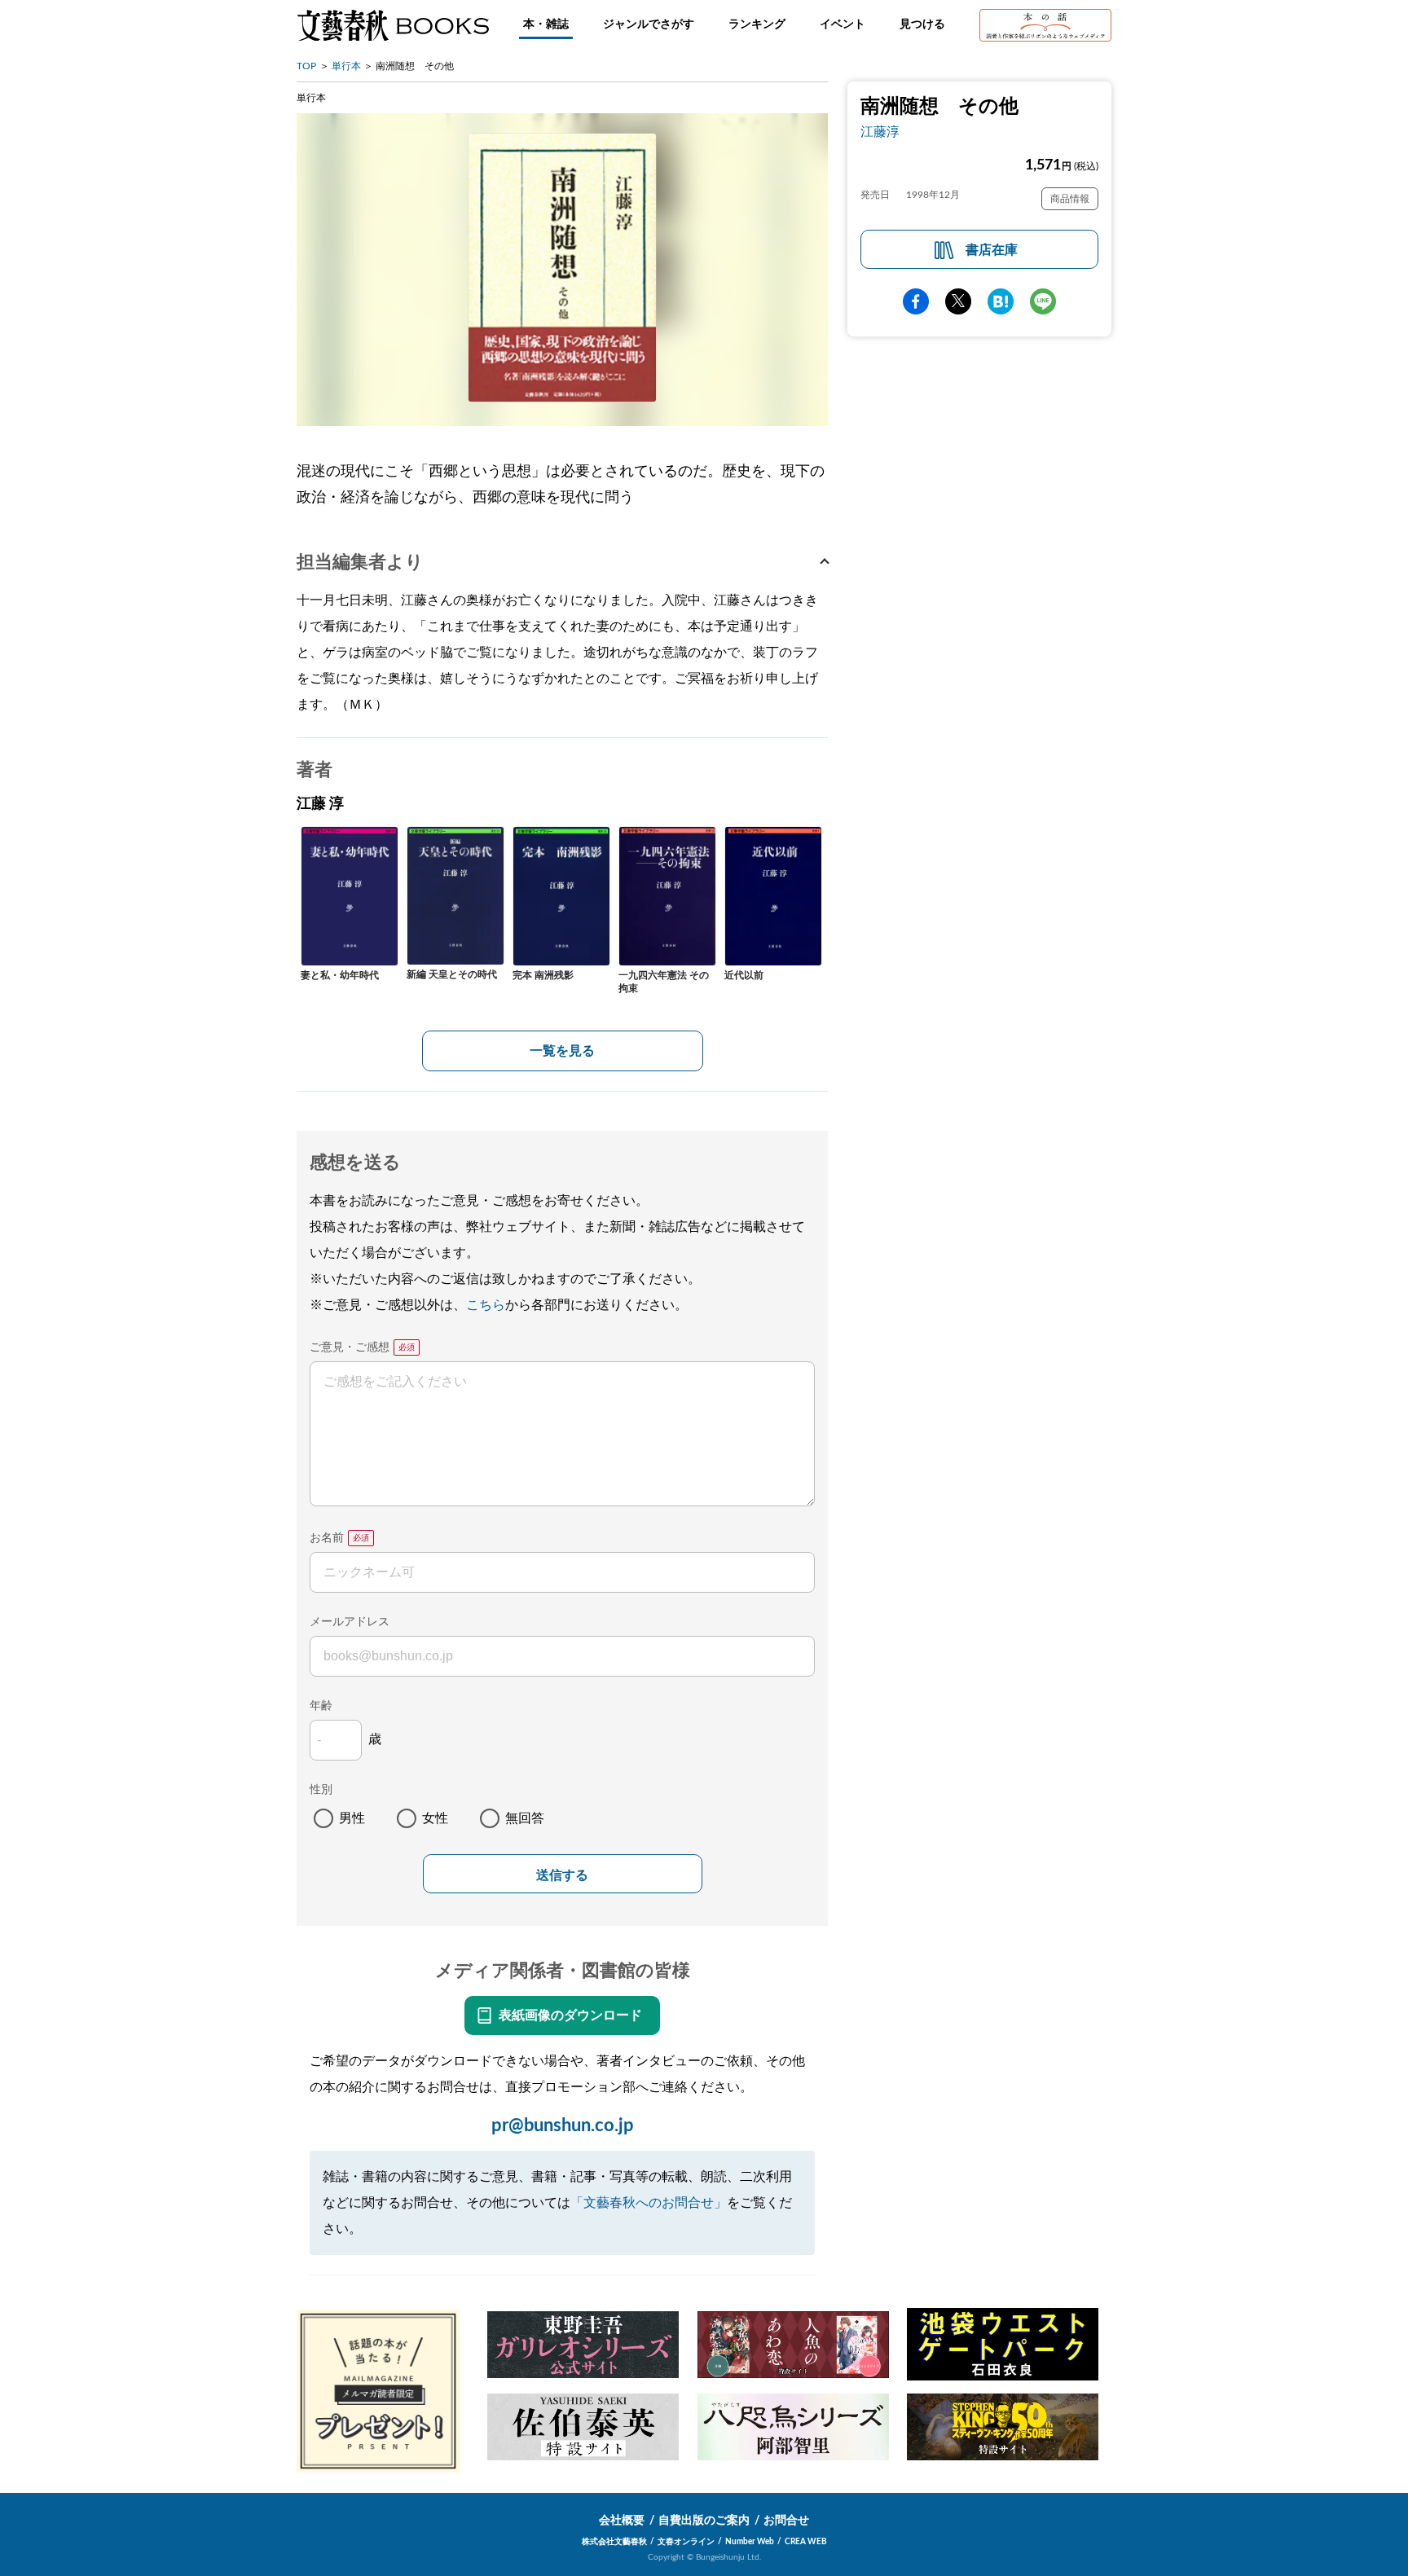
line (1043, 301)
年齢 (321, 1706)
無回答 (525, 1818)
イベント (843, 24)
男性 (352, 1818)
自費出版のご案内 (704, 2521)
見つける (922, 24)
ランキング (757, 24)
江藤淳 (880, 132)
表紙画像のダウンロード (570, 2016)
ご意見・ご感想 (350, 1347)
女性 (435, 1818)
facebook (916, 301)
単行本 (346, 66)
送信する (562, 1875)
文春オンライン (686, 2542)
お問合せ (786, 2521)
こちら (486, 1305)
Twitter (958, 301)
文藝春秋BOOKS (393, 25)
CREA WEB (806, 2542)
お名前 (327, 1538)
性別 (321, 1790)
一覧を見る (562, 1051)
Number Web (750, 2542)
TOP (306, 66)
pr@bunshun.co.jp (563, 2125)
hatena (1001, 301)
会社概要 (622, 2521)
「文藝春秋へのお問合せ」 (649, 2203)
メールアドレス (350, 1622)
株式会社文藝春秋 (614, 2542)
